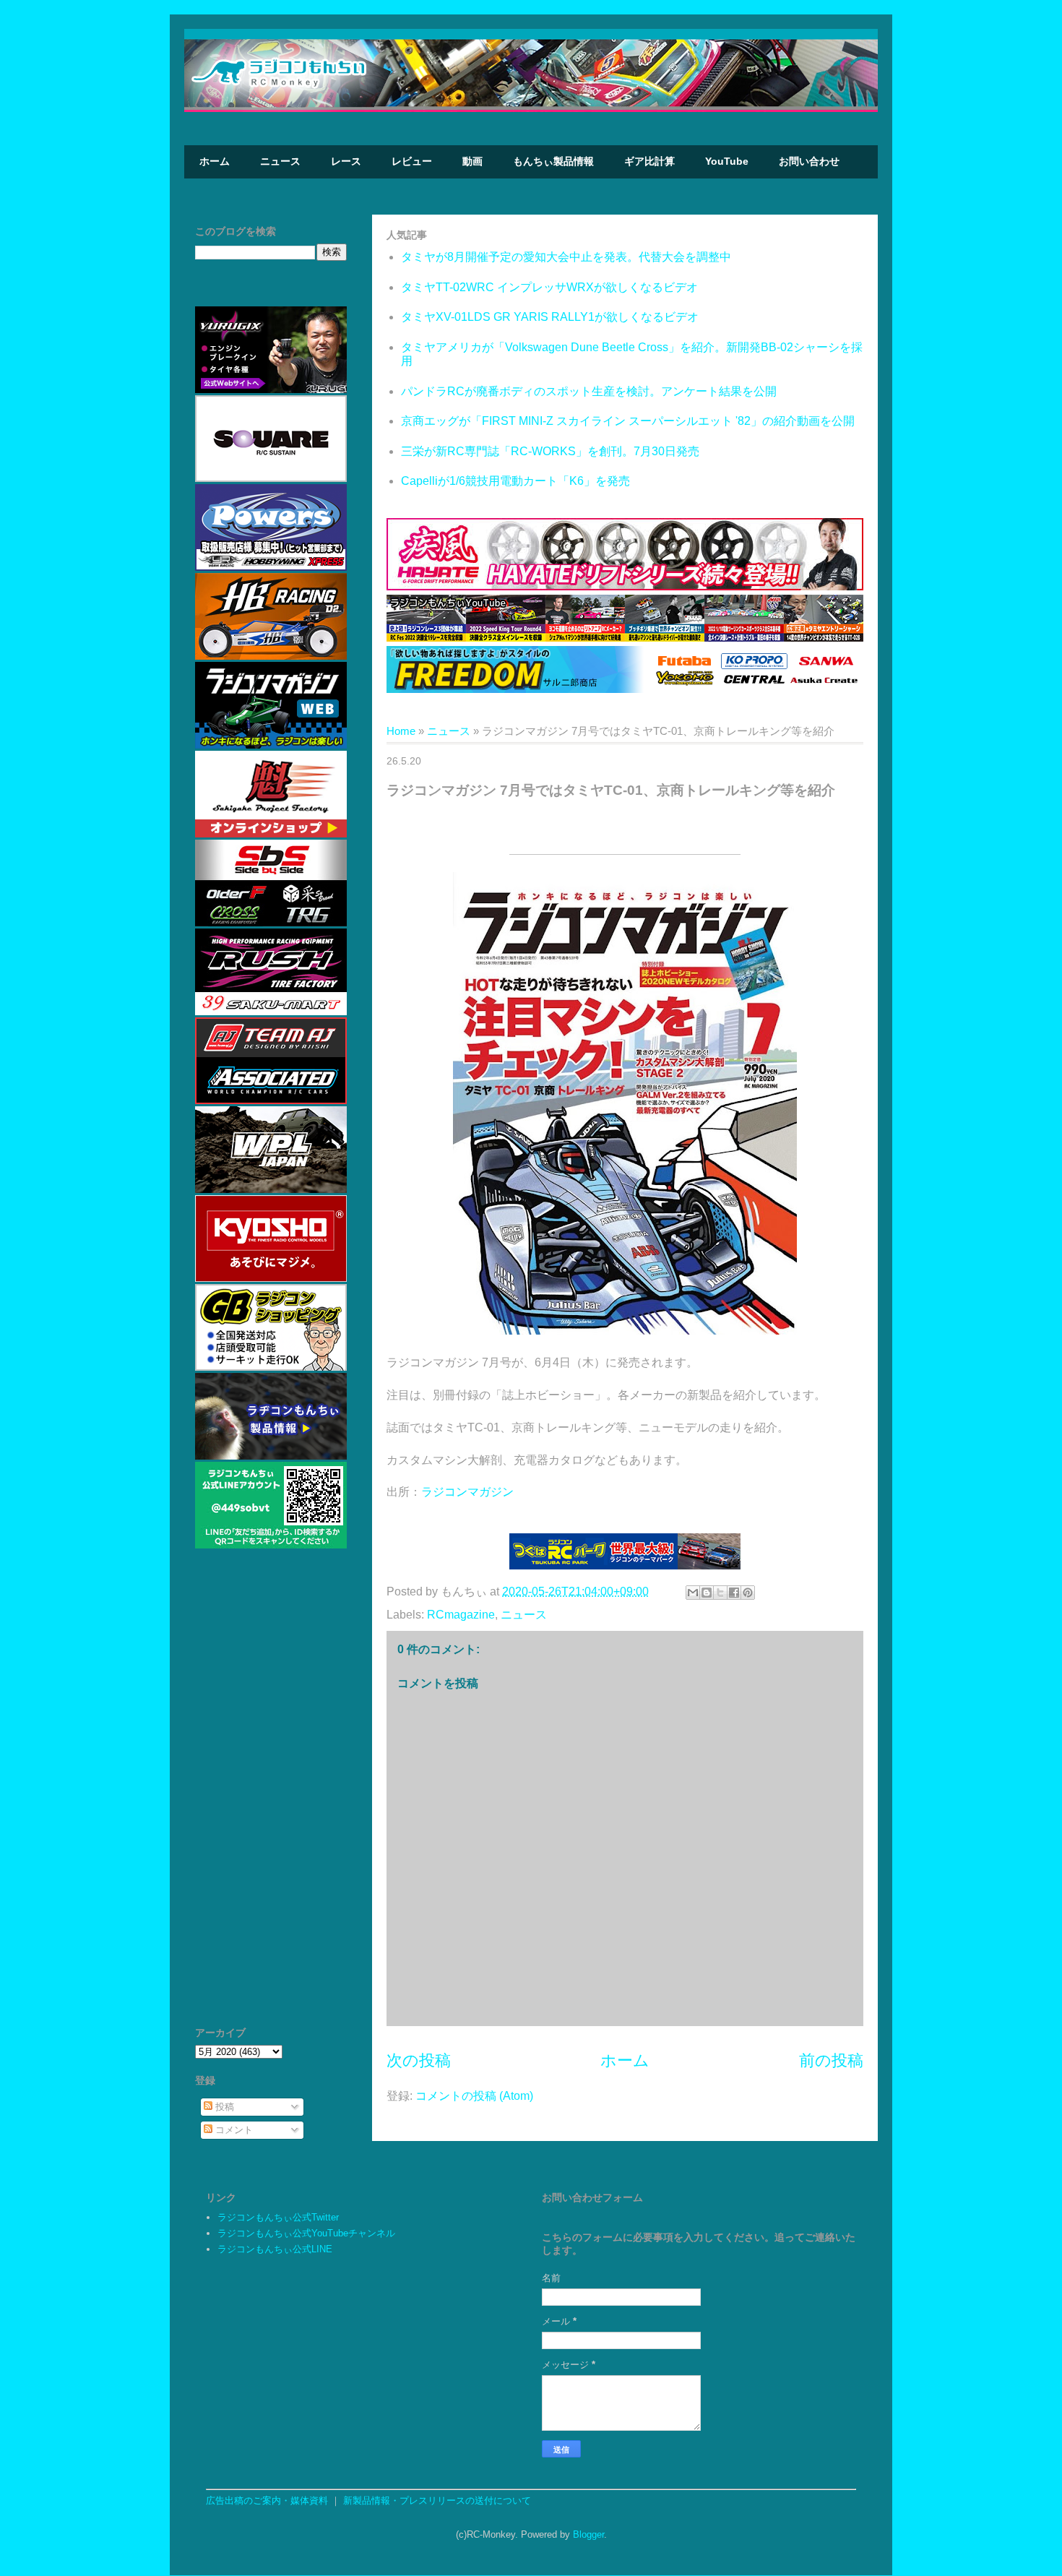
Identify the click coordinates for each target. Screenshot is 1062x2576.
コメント (233, 2130)
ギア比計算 (649, 161)
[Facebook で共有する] (734, 1593)
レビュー (412, 161)
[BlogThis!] (707, 1593)
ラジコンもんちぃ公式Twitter (278, 2217)
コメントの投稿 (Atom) (474, 2096)
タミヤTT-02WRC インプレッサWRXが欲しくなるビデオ (549, 287)
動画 (472, 161)
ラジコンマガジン (467, 1492)
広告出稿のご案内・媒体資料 (267, 2500)
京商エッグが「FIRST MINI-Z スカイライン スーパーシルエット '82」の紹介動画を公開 (628, 421)
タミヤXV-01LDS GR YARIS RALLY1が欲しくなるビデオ (550, 317)
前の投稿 (831, 2060)
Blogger (588, 2534)
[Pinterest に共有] (748, 1593)
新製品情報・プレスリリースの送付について (437, 2500)
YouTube (727, 161)
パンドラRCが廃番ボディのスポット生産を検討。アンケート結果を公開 (589, 391)
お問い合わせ (809, 161)
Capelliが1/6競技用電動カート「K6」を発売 (515, 481)
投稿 (223, 2107)
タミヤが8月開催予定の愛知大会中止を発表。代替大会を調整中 (566, 257)
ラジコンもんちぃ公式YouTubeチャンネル (306, 2233)
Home (401, 731)
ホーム (215, 161)
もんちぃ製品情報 (553, 161)
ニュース (280, 161)
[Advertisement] (271, 1794)
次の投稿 (419, 2060)
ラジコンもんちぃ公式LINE (275, 2249)
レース (346, 161)
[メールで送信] (693, 1593)
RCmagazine (461, 1615)
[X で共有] (720, 1593)
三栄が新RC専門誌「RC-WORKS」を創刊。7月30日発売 (550, 451)
